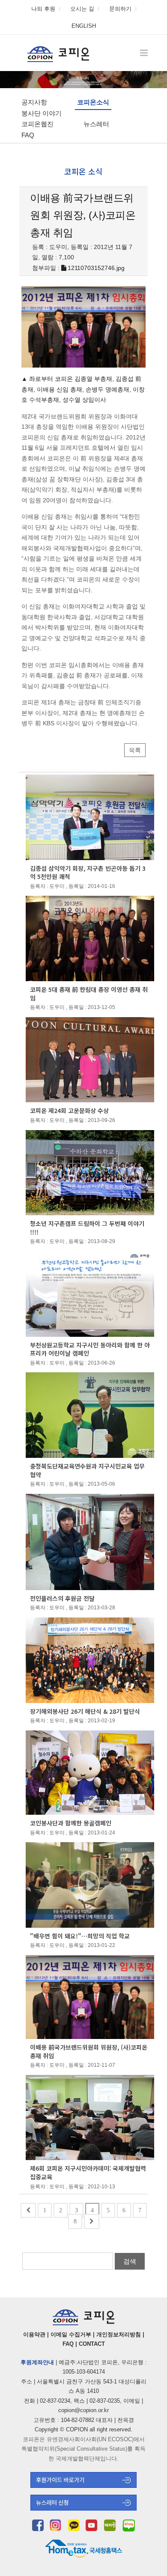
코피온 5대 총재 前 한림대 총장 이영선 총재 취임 (89, 994)
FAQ (28, 135)
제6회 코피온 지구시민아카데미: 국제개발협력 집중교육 (88, 2172)
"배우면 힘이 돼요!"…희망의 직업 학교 (80, 1936)
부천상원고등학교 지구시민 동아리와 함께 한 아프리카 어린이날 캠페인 (90, 1349)
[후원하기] (83, 2485)
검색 (130, 2261)
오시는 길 (82, 9)
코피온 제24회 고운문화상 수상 (69, 1110)
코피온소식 (93, 102)
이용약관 (34, 2334)
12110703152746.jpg (96, 268)
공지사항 (34, 102)
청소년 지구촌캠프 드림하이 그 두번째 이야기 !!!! (87, 1228)
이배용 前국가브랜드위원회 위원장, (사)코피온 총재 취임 (89, 2051)
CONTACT (92, 2344)
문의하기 (120, 9)
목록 (135, 750)
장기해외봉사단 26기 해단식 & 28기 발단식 (85, 1711)
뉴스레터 (96, 124)
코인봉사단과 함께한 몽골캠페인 (71, 1823)
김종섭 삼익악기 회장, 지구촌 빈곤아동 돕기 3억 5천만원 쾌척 (88, 873)
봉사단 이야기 (42, 113)
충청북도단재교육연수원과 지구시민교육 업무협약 (87, 1470)
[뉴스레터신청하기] (83, 2508)
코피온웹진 (37, 124)
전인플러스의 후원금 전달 (62, 1598)
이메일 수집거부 (71, 2334)
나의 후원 (43, 9)
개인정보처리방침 (119, 2334)
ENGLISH (84, 26)
